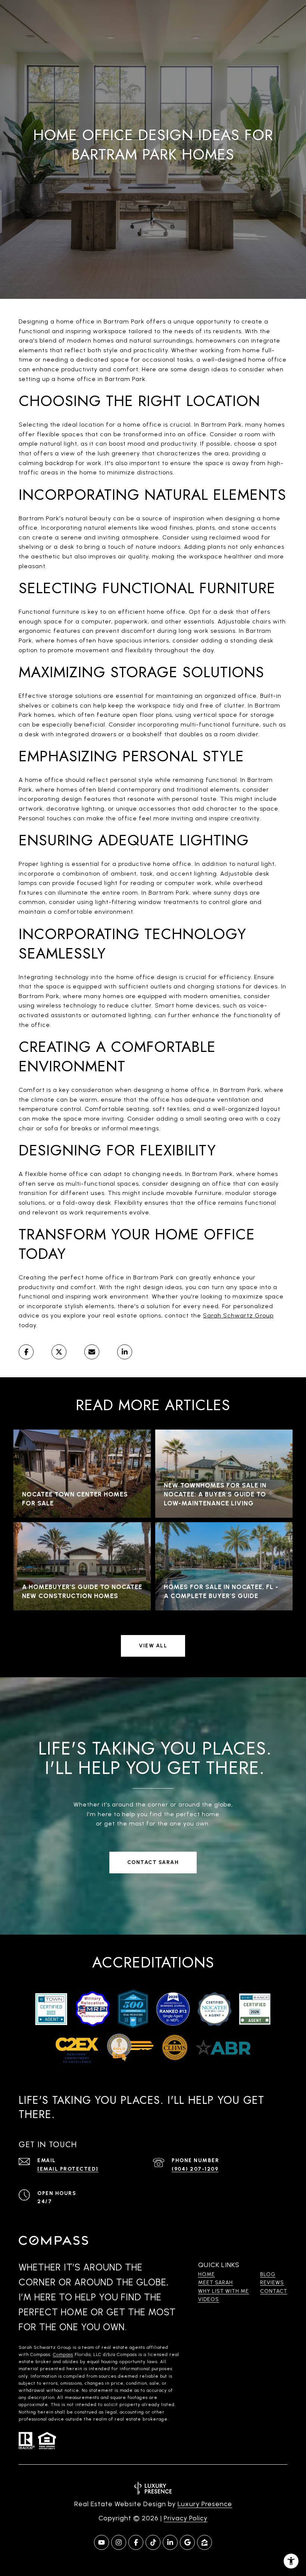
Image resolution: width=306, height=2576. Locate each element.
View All (153, 1646)
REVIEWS (272, 2283)
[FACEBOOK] (136, 2542)
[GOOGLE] (187, 2542)
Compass (63, 2354)
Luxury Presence (205, 2504)
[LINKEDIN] (170, 2542)
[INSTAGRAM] (119, 2542)
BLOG (268, 2274)
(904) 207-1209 (195, 2169)
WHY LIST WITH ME (224, 2291)
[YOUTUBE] (102, 2542)
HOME (207, 2274)
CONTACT (274, 2291)
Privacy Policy (186, 2518)
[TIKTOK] (153, 2542)
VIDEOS (209, 2299)
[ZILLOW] (204, 2542)
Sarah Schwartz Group (238, 1315)
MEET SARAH (216, 2283)
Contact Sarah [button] (153, 1862)
